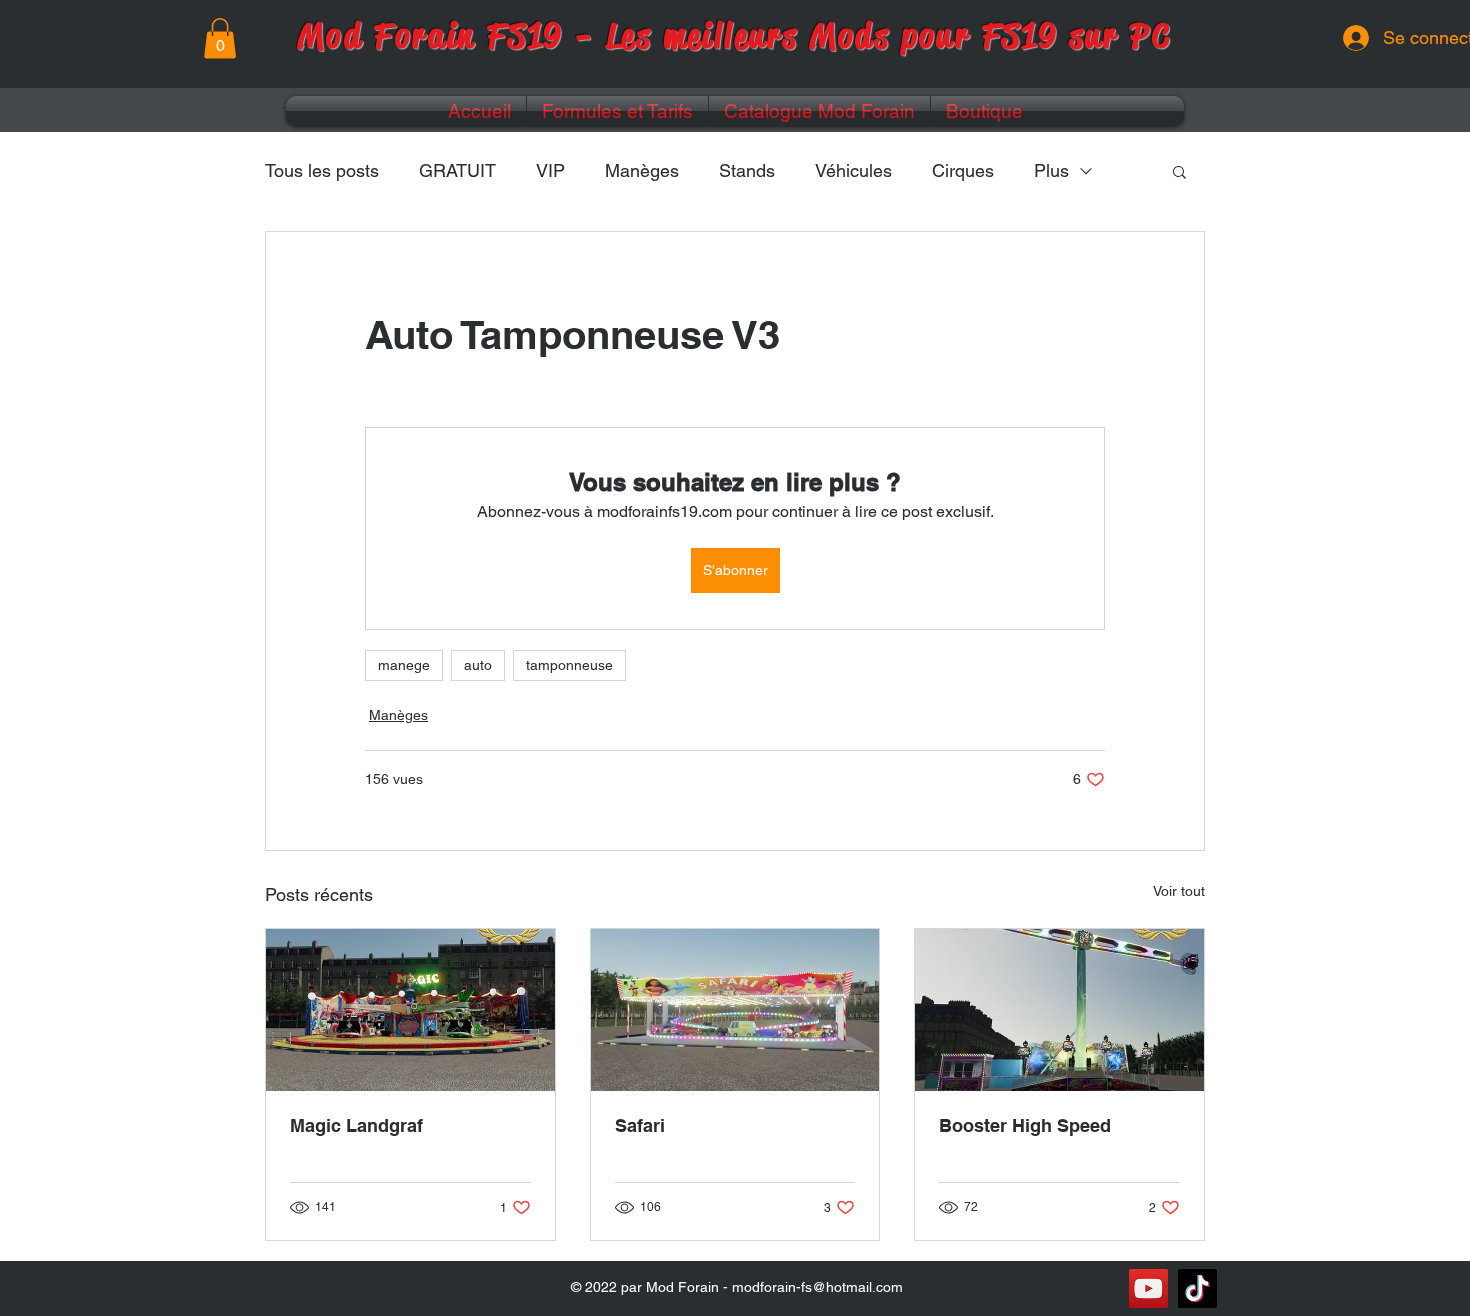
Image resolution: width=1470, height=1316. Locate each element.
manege (404, 665)
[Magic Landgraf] (410, 1010)
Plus (1051, 170)
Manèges (642, 170)
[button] (220, 38)
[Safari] (735, 1010)
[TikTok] (1197, 1288)
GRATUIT (457, 170)
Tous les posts (322, 170)
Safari (640, 1125)
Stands (747, 170)
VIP (550, 170)
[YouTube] (1148, 1288)
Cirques (963, 170)
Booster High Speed (1025, 1125)
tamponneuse (569, 665)
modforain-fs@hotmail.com (817, 1287)
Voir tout (1179, 891)
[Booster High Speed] (1059, 1010)
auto (478, 665)
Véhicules (853, 170)
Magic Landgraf (356, 1125)
